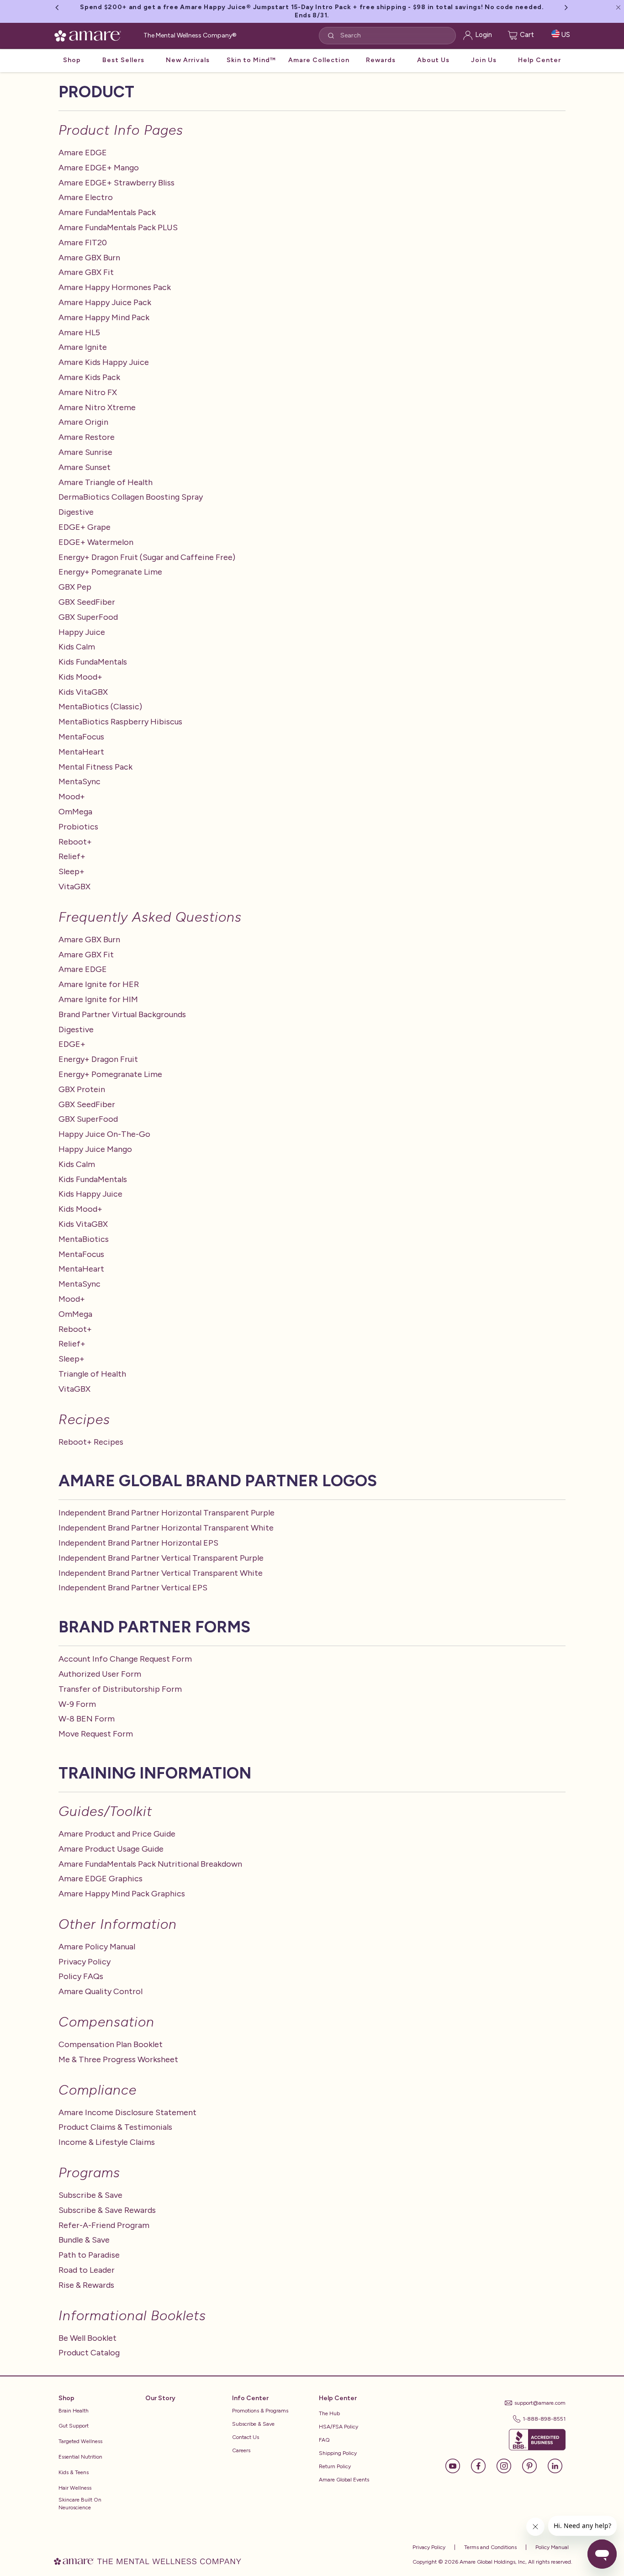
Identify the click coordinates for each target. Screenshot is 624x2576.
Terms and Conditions (490, 2547)
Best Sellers (123, 60)
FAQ (324, 2440)
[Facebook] (483, 2465)
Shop (72, 60)
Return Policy (335, 2466)
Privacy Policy (429, 2547)
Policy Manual (551, 2547)
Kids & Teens (74, 2472)
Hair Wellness (75, 2488)
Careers (241, 2450)
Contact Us (246, 2437)
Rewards (381, 60)
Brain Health (74, 2411)
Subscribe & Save (253, 2424)
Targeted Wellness (80, 2441)
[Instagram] (508, 2465)
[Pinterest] (534, 2465)
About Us (433, 60)
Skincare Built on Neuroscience (80, 2504)
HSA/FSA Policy (338, 2427)
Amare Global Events (344, 2480)
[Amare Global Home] (91, 34)
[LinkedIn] (555, 2465)
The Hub (329, 2413)
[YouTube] (457, 2465)
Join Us (484, 60)
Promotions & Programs (260, 2411)
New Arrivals (188, 60)
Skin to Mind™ (251, 60)
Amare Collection (319, 60)
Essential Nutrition (80, 2457)
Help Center (539, 60)
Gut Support (74, 2426)
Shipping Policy (338, 2453)
